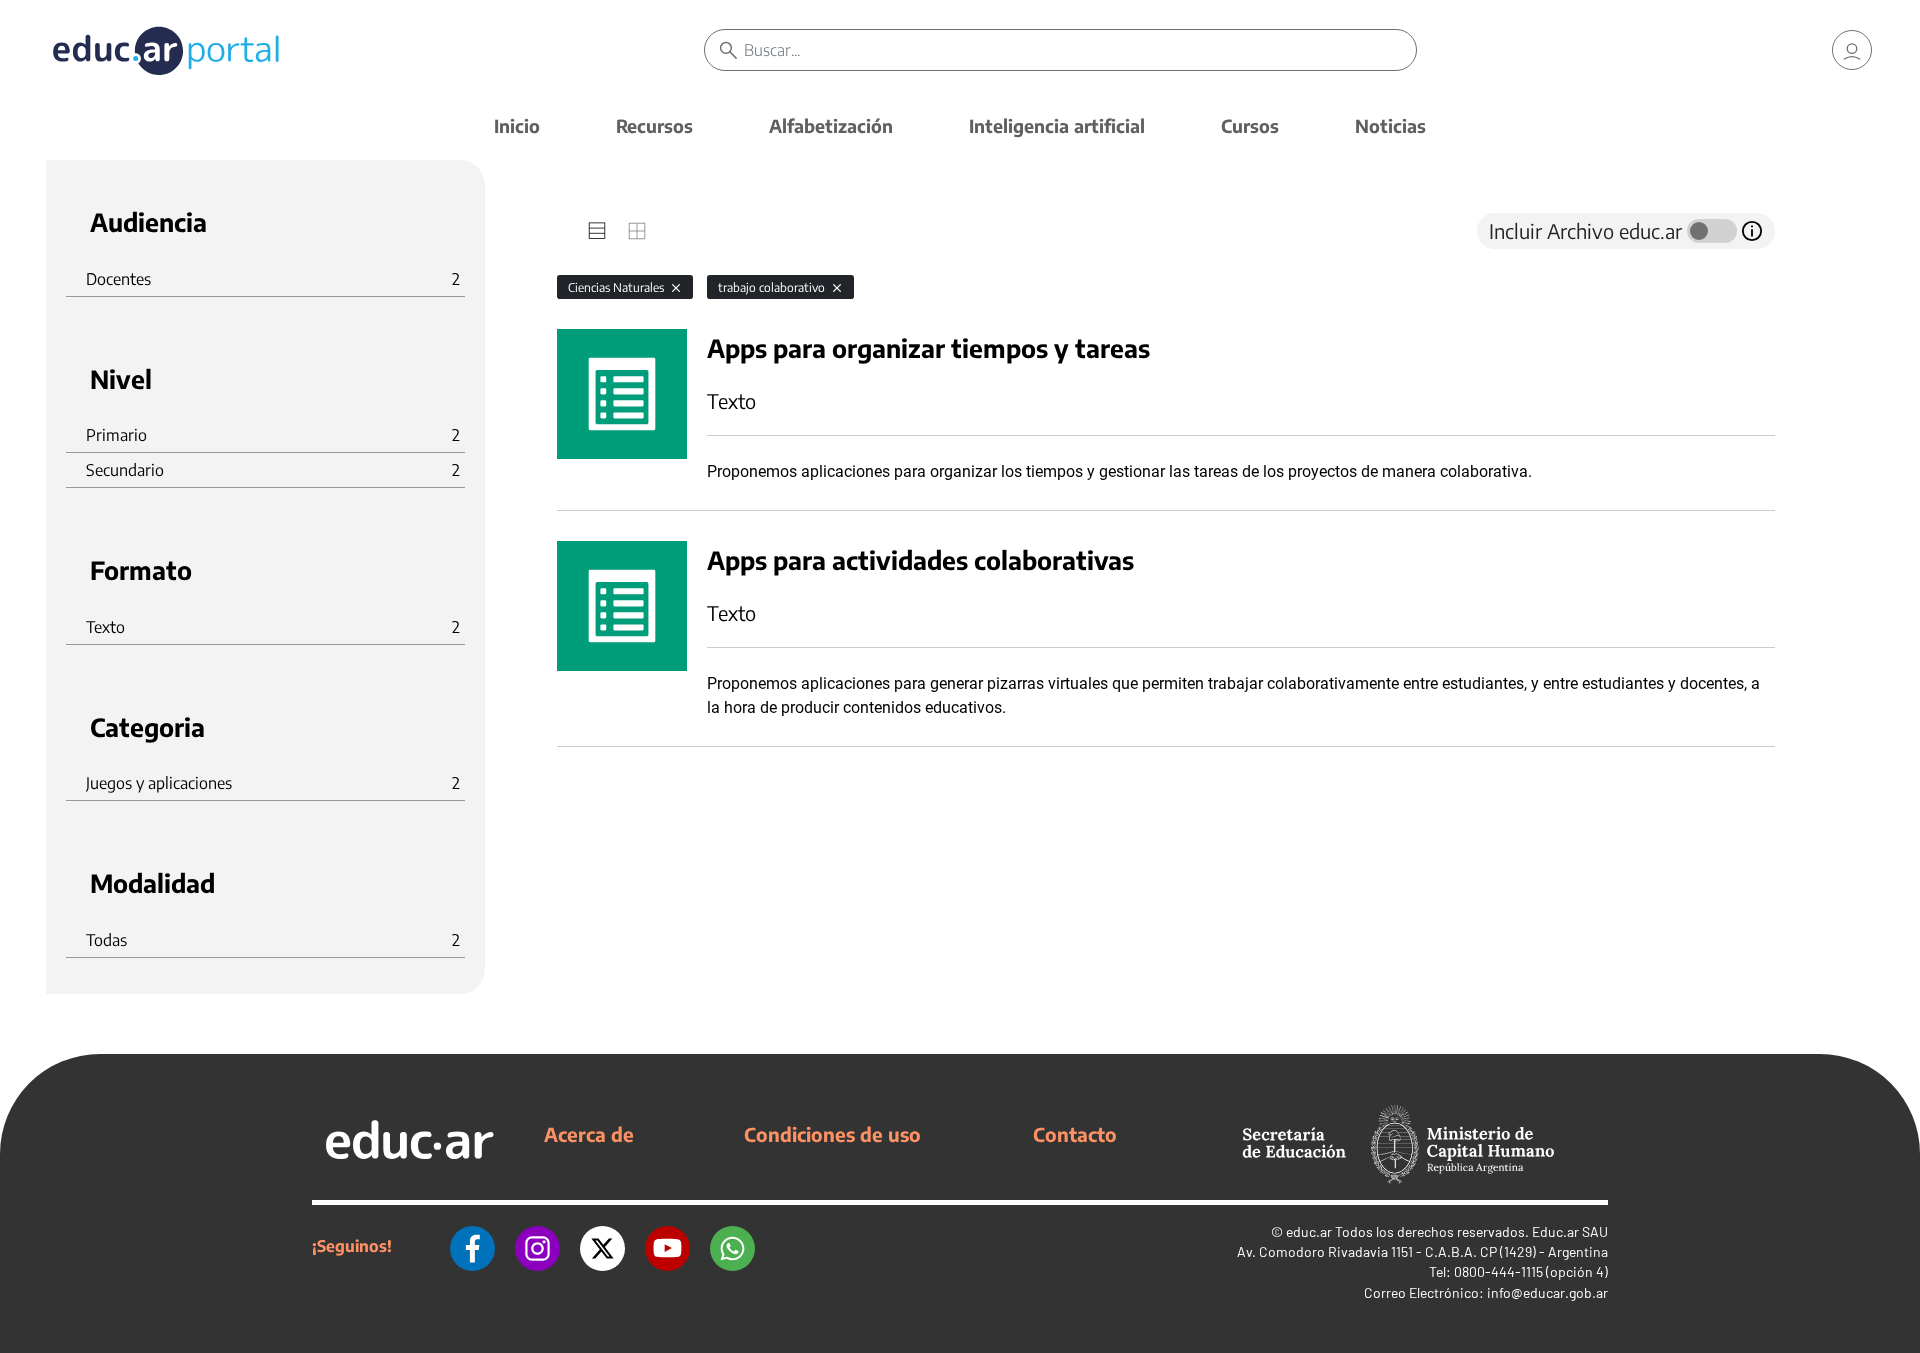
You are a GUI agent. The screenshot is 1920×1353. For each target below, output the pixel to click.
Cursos (1250, 125)
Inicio (517, 125)
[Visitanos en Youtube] (667, 1246)
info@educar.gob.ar (1547, 1292)
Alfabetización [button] (831, 125)
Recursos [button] (654, 125)
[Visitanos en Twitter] (602, 1246)
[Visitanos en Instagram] (537, 1246)
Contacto (1075, 1134)
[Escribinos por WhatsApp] (732, 1246)
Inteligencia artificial (1057, 125)
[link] (1852, 50)
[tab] (597, 231)
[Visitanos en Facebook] (472, 1246)
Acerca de (589, 1134)
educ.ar (1309, 1231)
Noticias (1390, 125)
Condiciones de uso (832, 1134)
